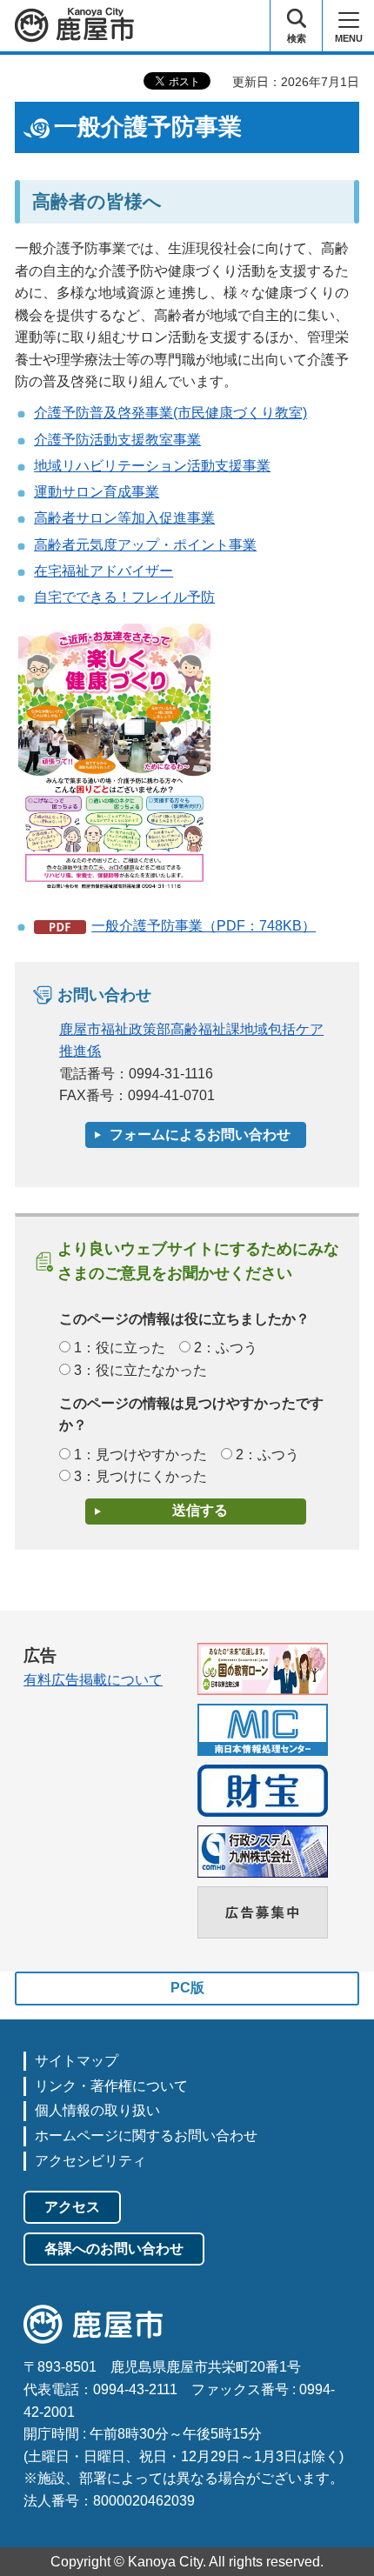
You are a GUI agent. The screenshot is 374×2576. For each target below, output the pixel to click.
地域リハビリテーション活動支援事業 (152, 466)
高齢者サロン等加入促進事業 (124, 518)
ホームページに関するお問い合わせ (146, 2136)
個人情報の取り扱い (97, 2110)
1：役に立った (120, 1348)
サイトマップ (77, 2061)
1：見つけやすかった (140, 1455)
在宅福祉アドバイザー (104, 571)
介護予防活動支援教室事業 (117, 440)
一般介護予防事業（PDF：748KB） (204, 926)
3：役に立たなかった (140, 1370)
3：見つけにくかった (140, 1476)
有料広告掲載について (93, 1680)
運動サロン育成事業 (97, 492)
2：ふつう (226, 1348)
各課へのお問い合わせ (114, 2249)
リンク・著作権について (111, 2086)
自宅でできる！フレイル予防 (124, 597)
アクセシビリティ (90, 2161)
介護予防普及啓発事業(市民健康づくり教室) (170, 413)
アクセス (72, 2207)
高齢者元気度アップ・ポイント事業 (145, 545)
